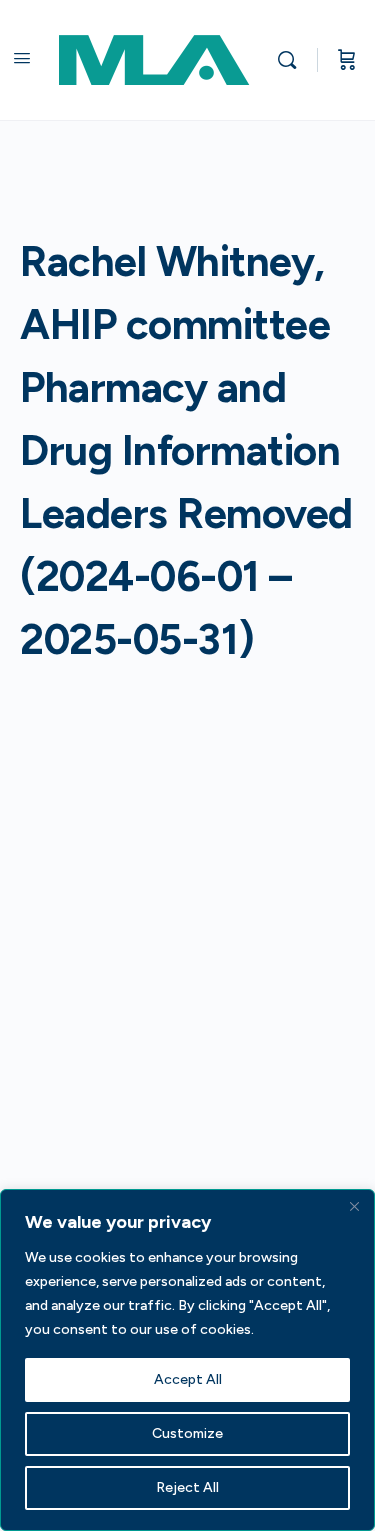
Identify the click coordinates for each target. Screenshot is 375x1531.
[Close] (354, 1206)
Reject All (187, 1487)
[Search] (292, 60)
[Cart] (347, 60)
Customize (187, 1433)
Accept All (188, 1379)
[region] (187, 1360)
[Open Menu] (22, 58)
